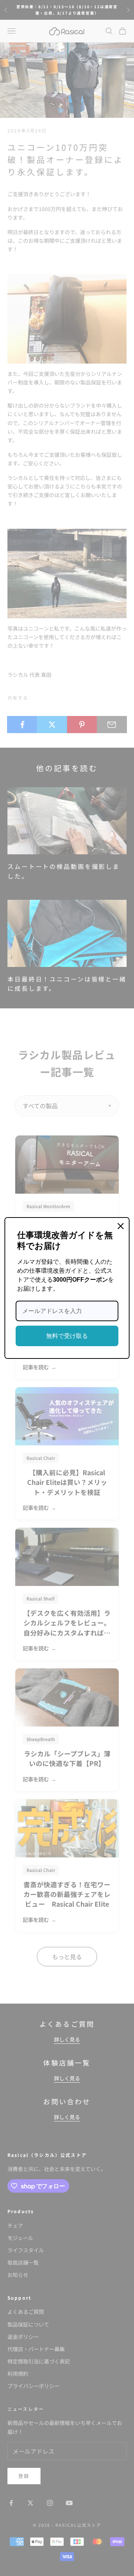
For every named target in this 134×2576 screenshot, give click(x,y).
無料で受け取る (67, 1336)
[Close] (121, 1226)
